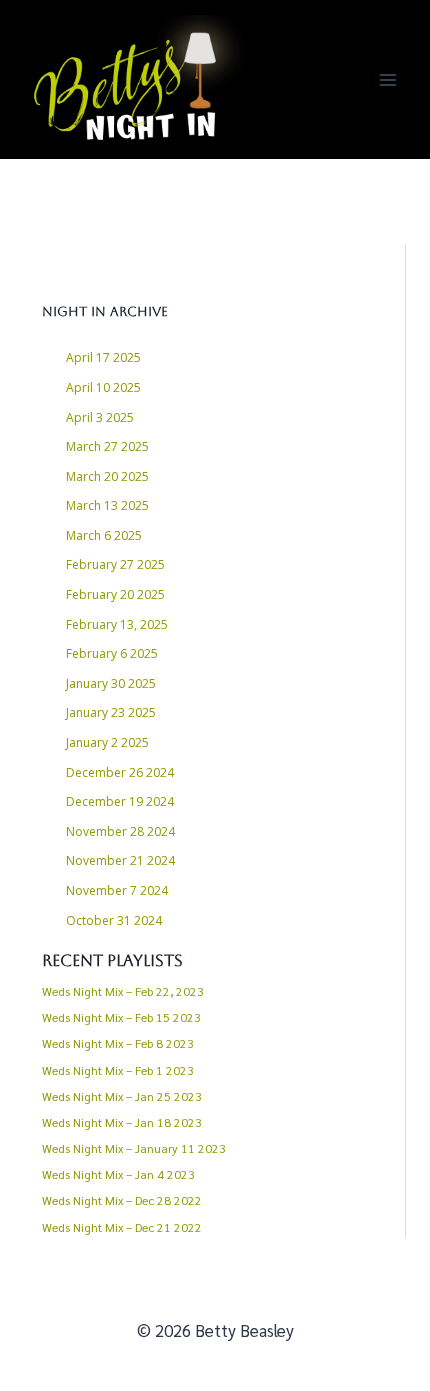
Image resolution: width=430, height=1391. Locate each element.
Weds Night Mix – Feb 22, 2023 (123, 991)
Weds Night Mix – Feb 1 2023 (118, 1070)
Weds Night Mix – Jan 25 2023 (122, 1096)
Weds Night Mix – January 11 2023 (134, 1148)
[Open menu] (387, 79)
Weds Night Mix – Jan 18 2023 (122, 1122)
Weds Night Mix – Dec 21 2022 (122, 1227)
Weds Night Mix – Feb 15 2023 (121, 1017)
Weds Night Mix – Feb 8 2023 (118, 1043)
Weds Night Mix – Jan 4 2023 (118, 1174)
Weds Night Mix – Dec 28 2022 (122, 1200)
